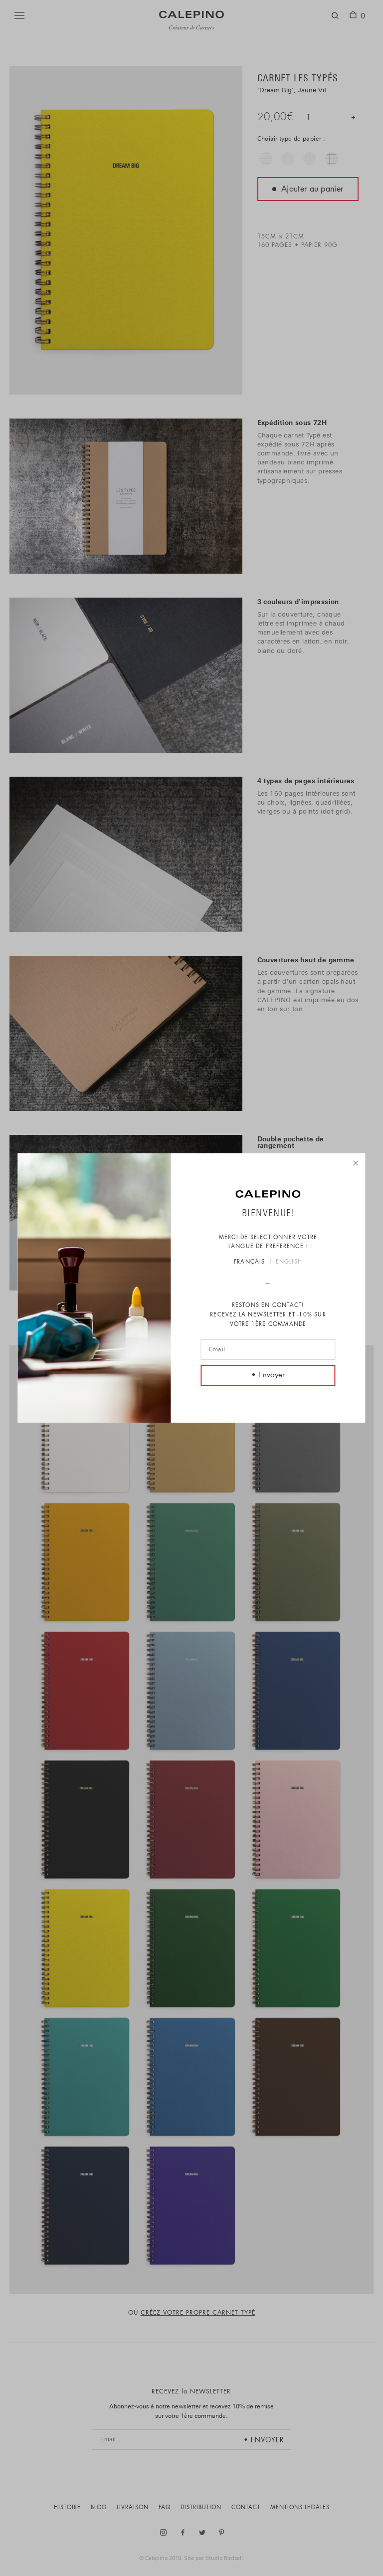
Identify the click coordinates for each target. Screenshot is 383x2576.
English (289, 1262)
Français (250, 1262)
